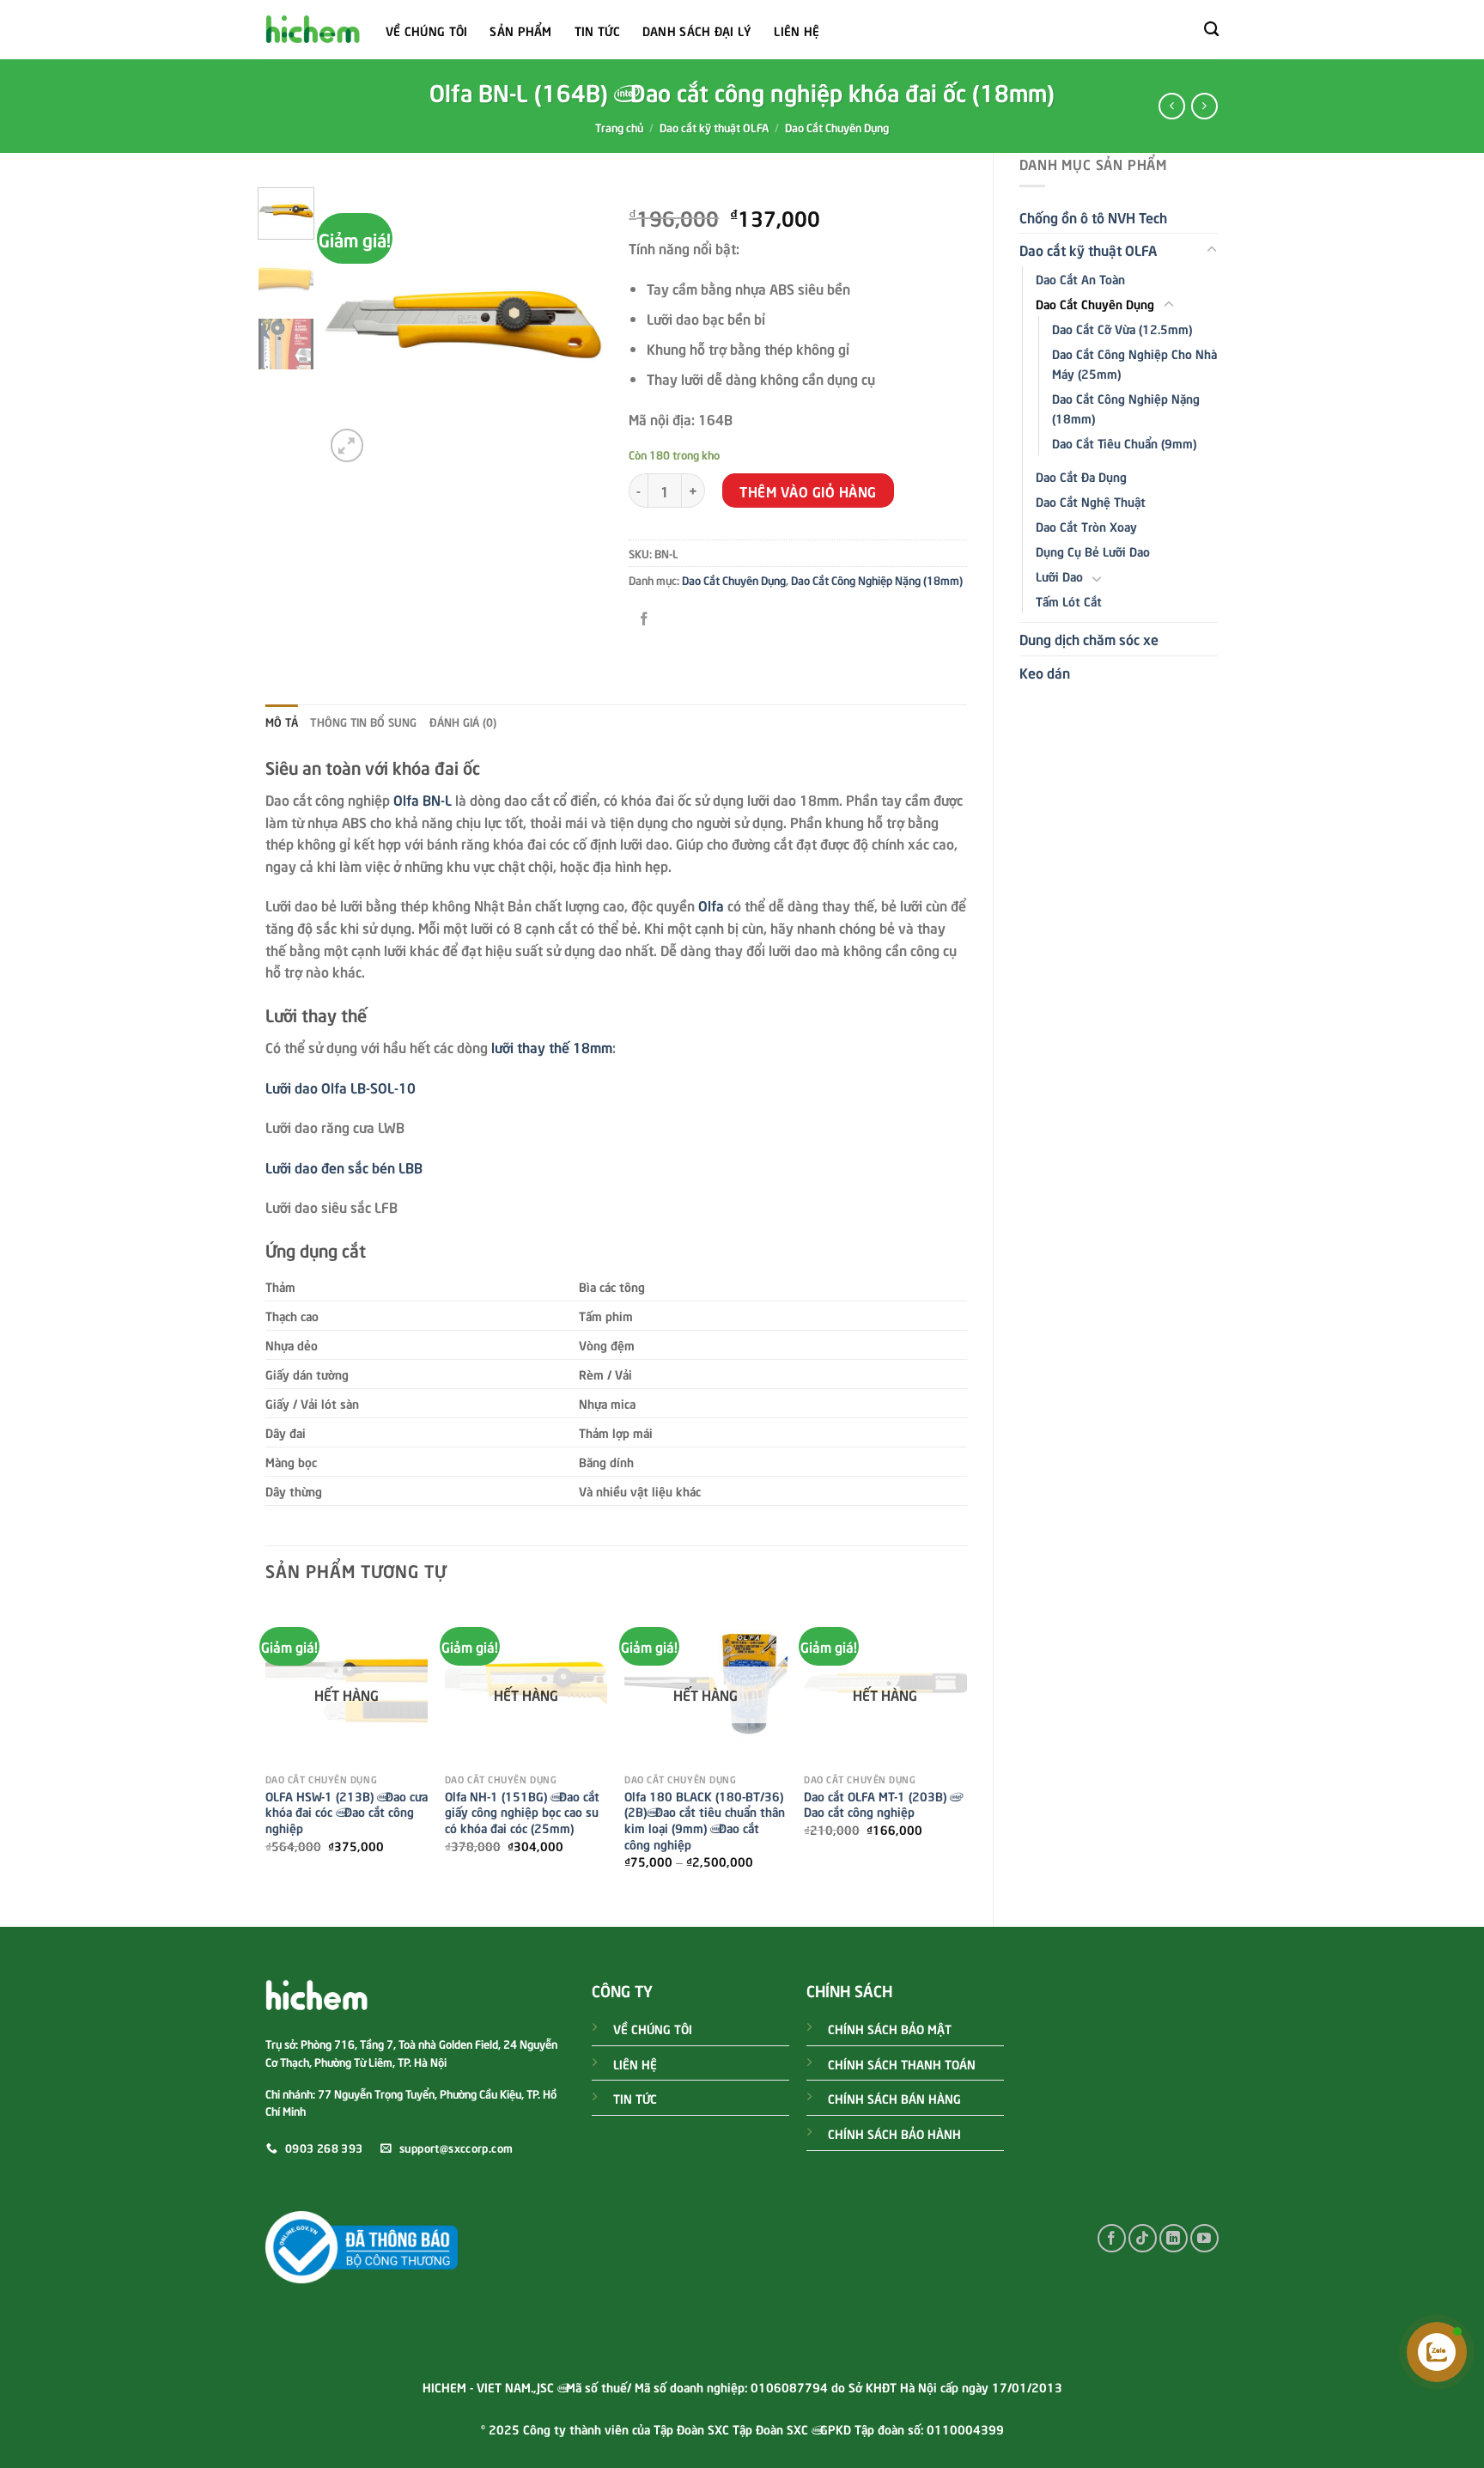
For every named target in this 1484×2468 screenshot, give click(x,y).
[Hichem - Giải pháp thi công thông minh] (313, 30)
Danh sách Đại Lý (697, 30)
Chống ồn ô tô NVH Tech (1093, 216)
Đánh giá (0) (463, 722)
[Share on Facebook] (645, 619)
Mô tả (282, 722)
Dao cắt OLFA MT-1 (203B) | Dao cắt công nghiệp (879, 1804)
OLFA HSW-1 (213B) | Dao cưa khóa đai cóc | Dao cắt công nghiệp (347, 1812)
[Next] (576, 327)
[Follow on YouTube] (1204, 2238)
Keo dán (1045, 672)
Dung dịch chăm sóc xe (1089, 638)
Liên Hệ (797, 30)
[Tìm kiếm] (1211, 30)
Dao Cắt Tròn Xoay (1086, 526)
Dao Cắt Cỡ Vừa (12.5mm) (1122, 328)
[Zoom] (347, 445)
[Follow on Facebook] (1112, 2238)
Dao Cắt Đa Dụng (1081, 476)
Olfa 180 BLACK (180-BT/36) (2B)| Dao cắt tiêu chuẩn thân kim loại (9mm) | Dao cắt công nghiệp (705, 1820)
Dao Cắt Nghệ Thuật (1091, 501)
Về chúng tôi (426, 30)
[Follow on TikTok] (1143, 2238)
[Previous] (351, 327)
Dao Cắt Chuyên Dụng (837, 127)
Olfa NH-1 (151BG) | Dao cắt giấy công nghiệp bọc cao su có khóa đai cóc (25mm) (522, 1812)
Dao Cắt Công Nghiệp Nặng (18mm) (1126, 408)
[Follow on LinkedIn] (1174, 2238)
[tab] (282, 722)
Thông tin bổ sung (363, 722)
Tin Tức (597, 30)
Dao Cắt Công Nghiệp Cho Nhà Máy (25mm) (1134, 363)
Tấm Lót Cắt (1069, 600)
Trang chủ (619, 127)
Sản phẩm (520, 30)
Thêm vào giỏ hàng (808, 491)
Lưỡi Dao (1059, 576)
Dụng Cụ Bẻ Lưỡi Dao (1093, 551)
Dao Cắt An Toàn (1080, 278)
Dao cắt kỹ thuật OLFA (714, 127)
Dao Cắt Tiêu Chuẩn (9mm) (1124, 442)
